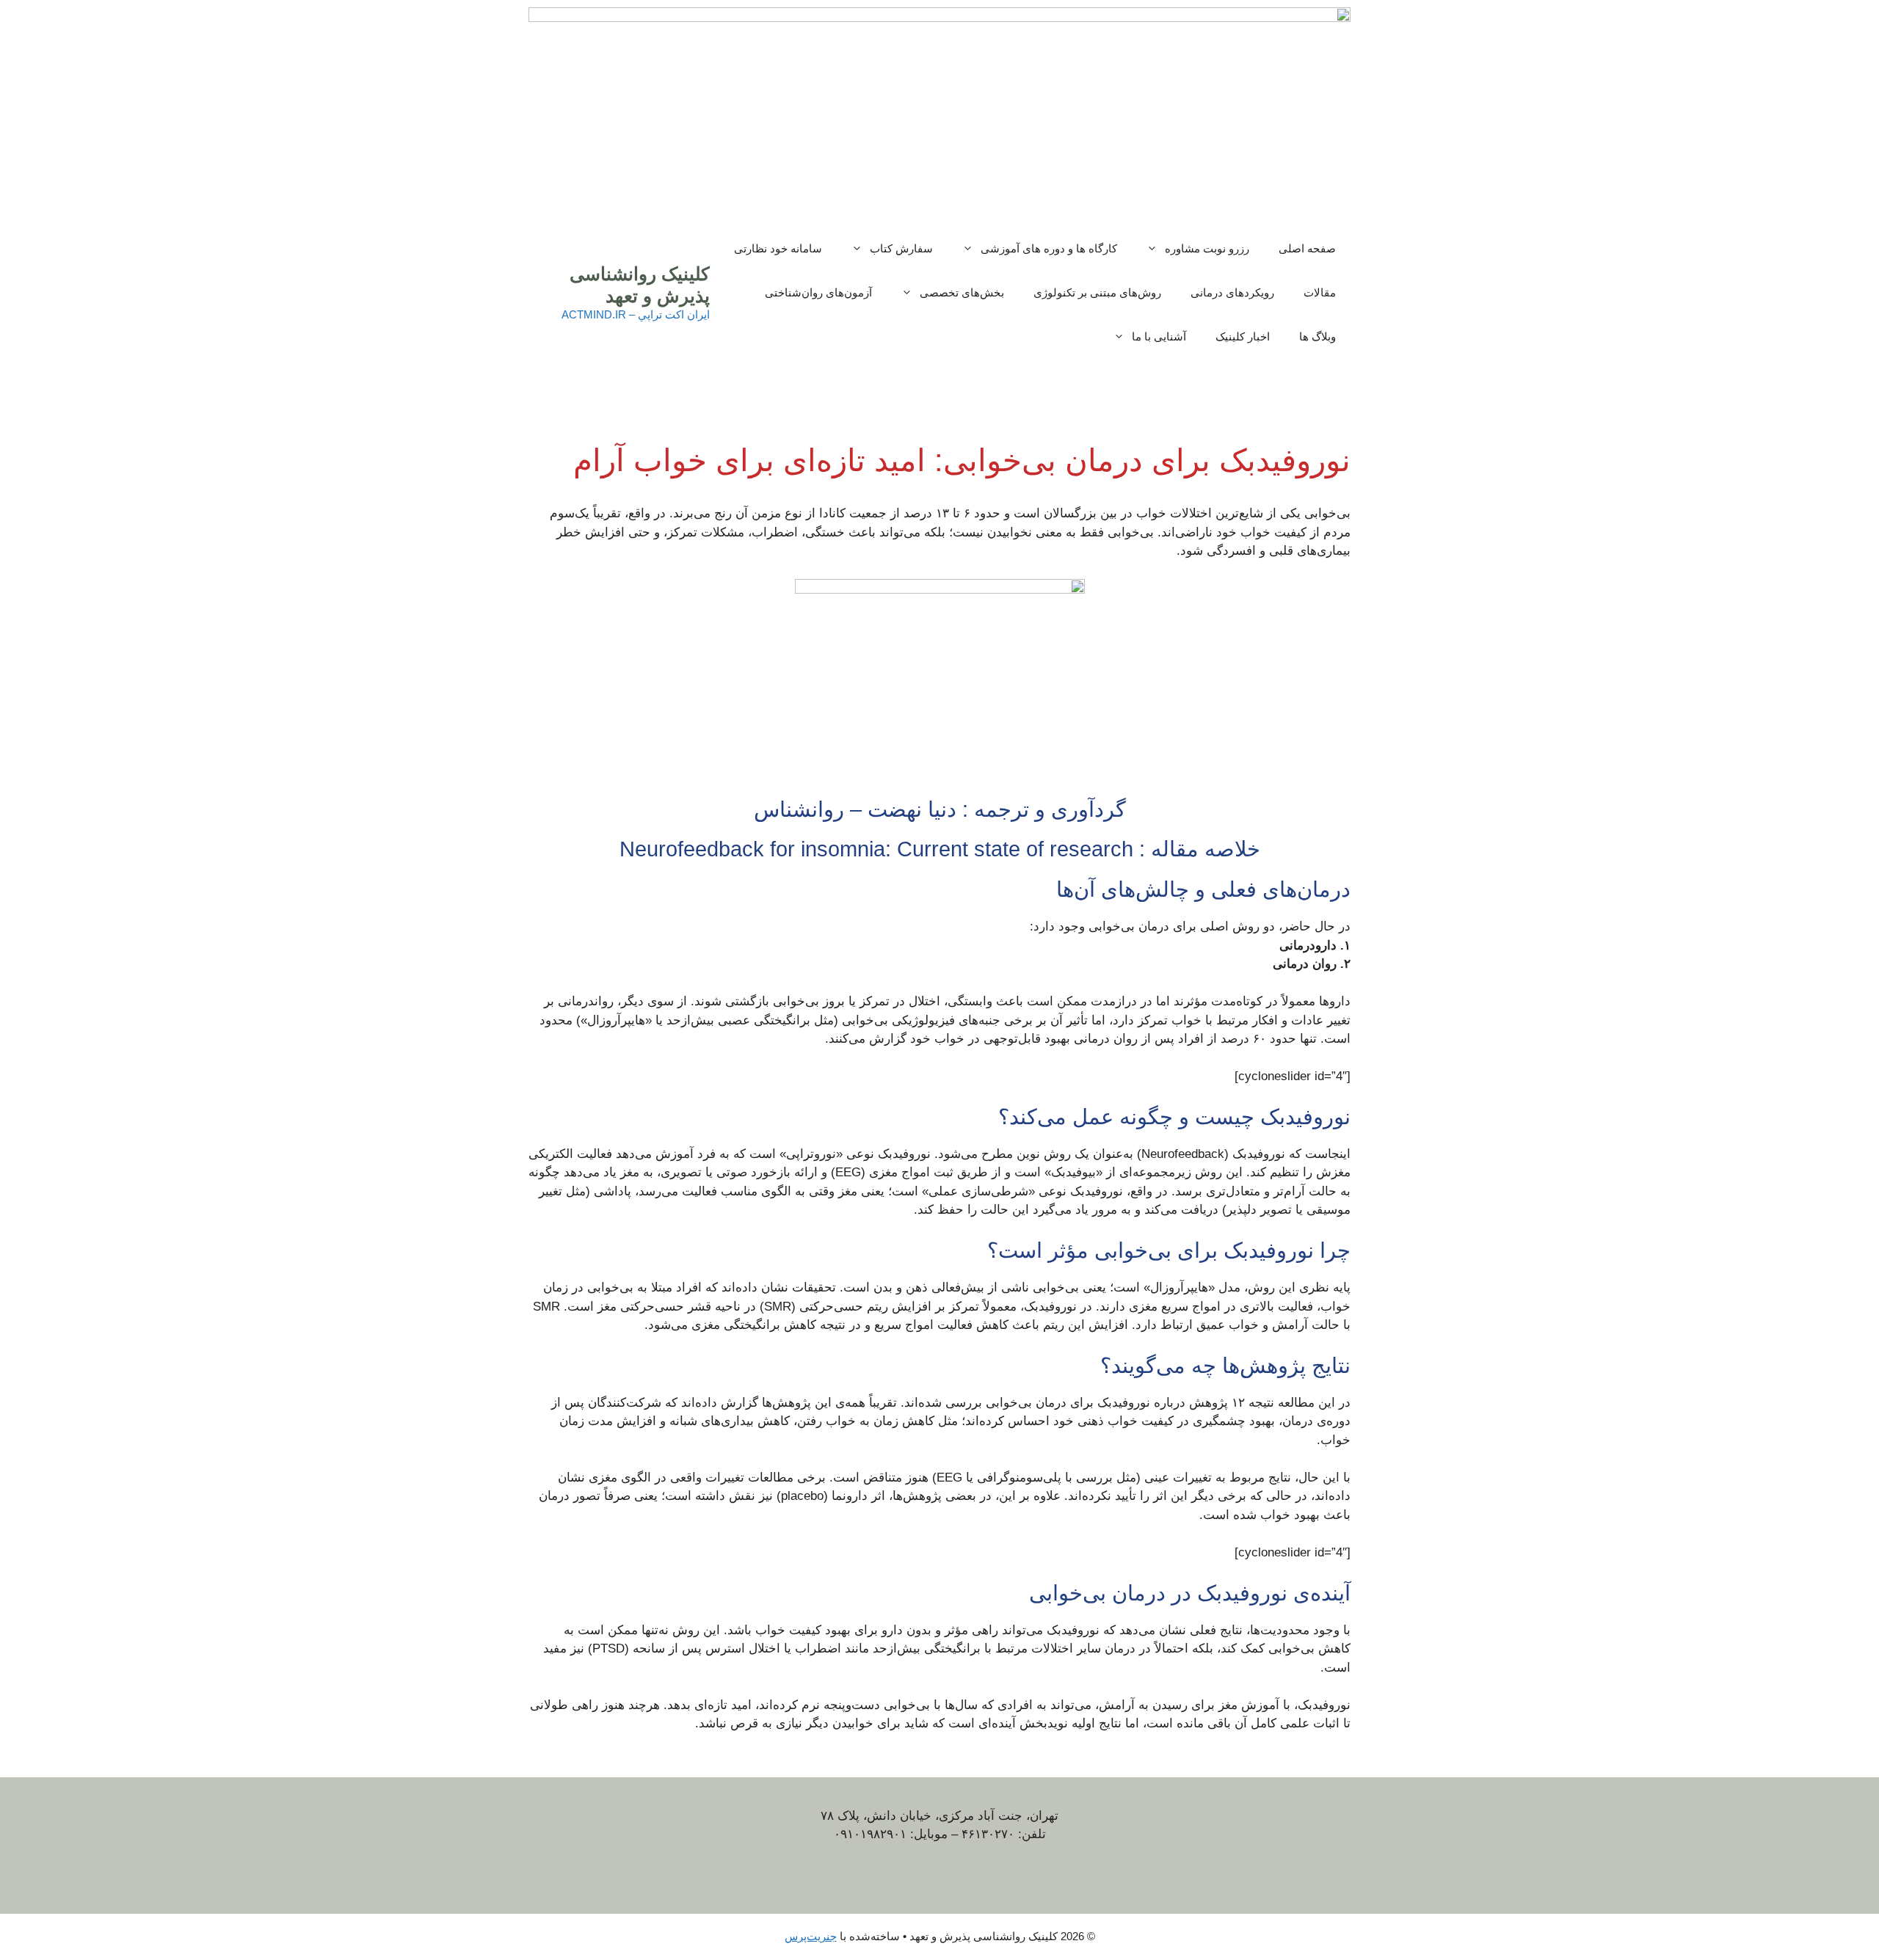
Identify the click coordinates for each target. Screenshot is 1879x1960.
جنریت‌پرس (811, 1936)
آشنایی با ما (1159, 336)
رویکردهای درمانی (1232, 292)
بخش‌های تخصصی (962, 292)
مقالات (1320, 292)
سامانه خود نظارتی (778, 248)
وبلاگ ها (1318, 336)
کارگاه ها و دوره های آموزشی (1049, 248)
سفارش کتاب (901, 248)
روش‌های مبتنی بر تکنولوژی (1097, 292)
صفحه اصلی (1307, 248)
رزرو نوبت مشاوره (1207, 248)
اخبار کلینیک (1243, 336)
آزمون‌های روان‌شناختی (818, 292)
